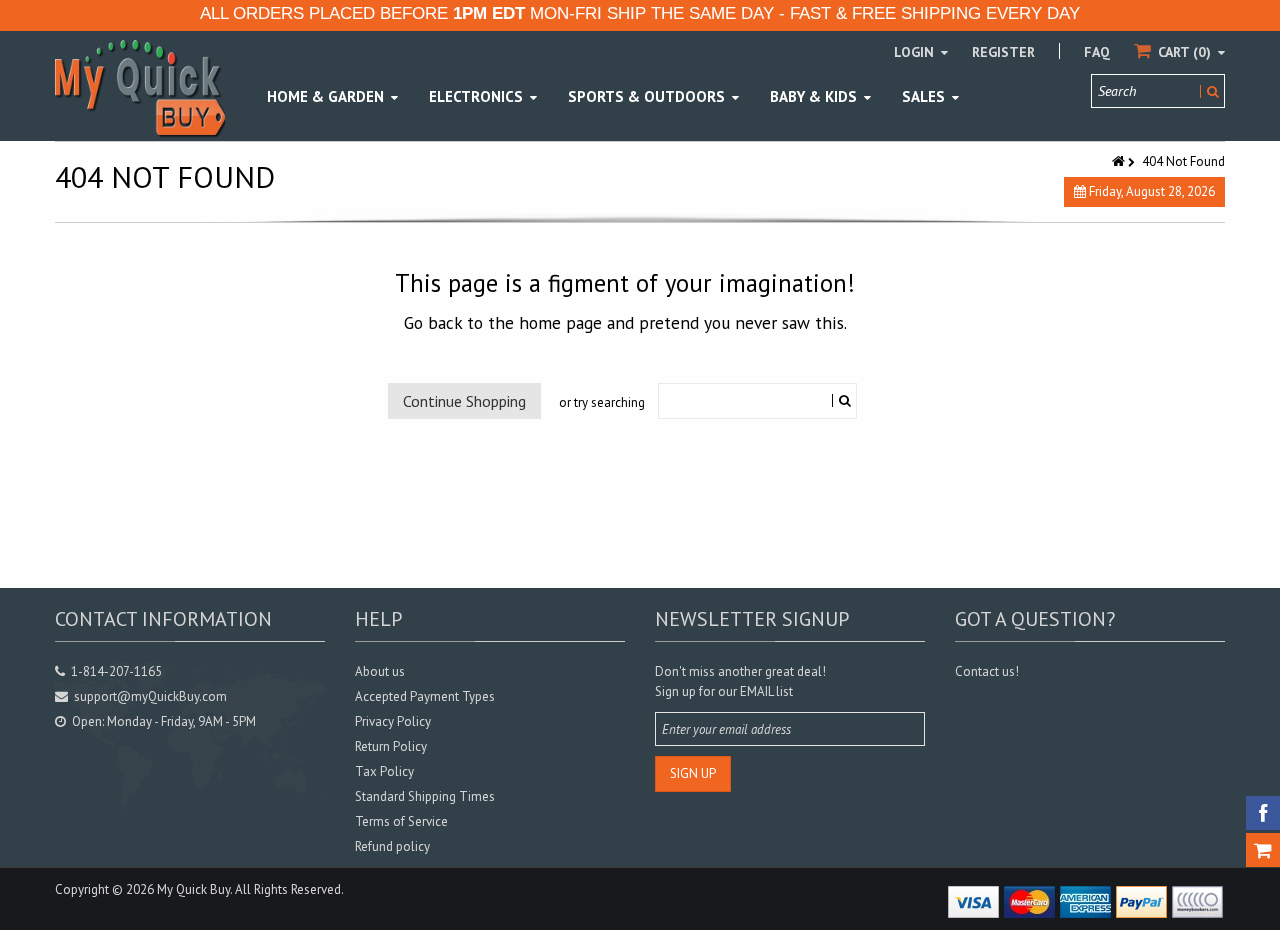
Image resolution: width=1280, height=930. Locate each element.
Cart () (1184, 52)
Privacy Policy (393, 721)
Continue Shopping (464, 401)
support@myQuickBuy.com (150, 696)
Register (1003, 52)
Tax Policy (384, 771)
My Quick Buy (193, 889)
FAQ (1097, 52)
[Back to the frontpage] (1120, 161)
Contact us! (987, 671)
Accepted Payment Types (425, 696)
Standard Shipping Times (425, 796)
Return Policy (391, 746)
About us (380, 671)
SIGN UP (693, 773)
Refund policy (392, 846)
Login (916, 52)
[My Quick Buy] (140, 87)
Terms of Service (401, 821)
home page (560, 322)
